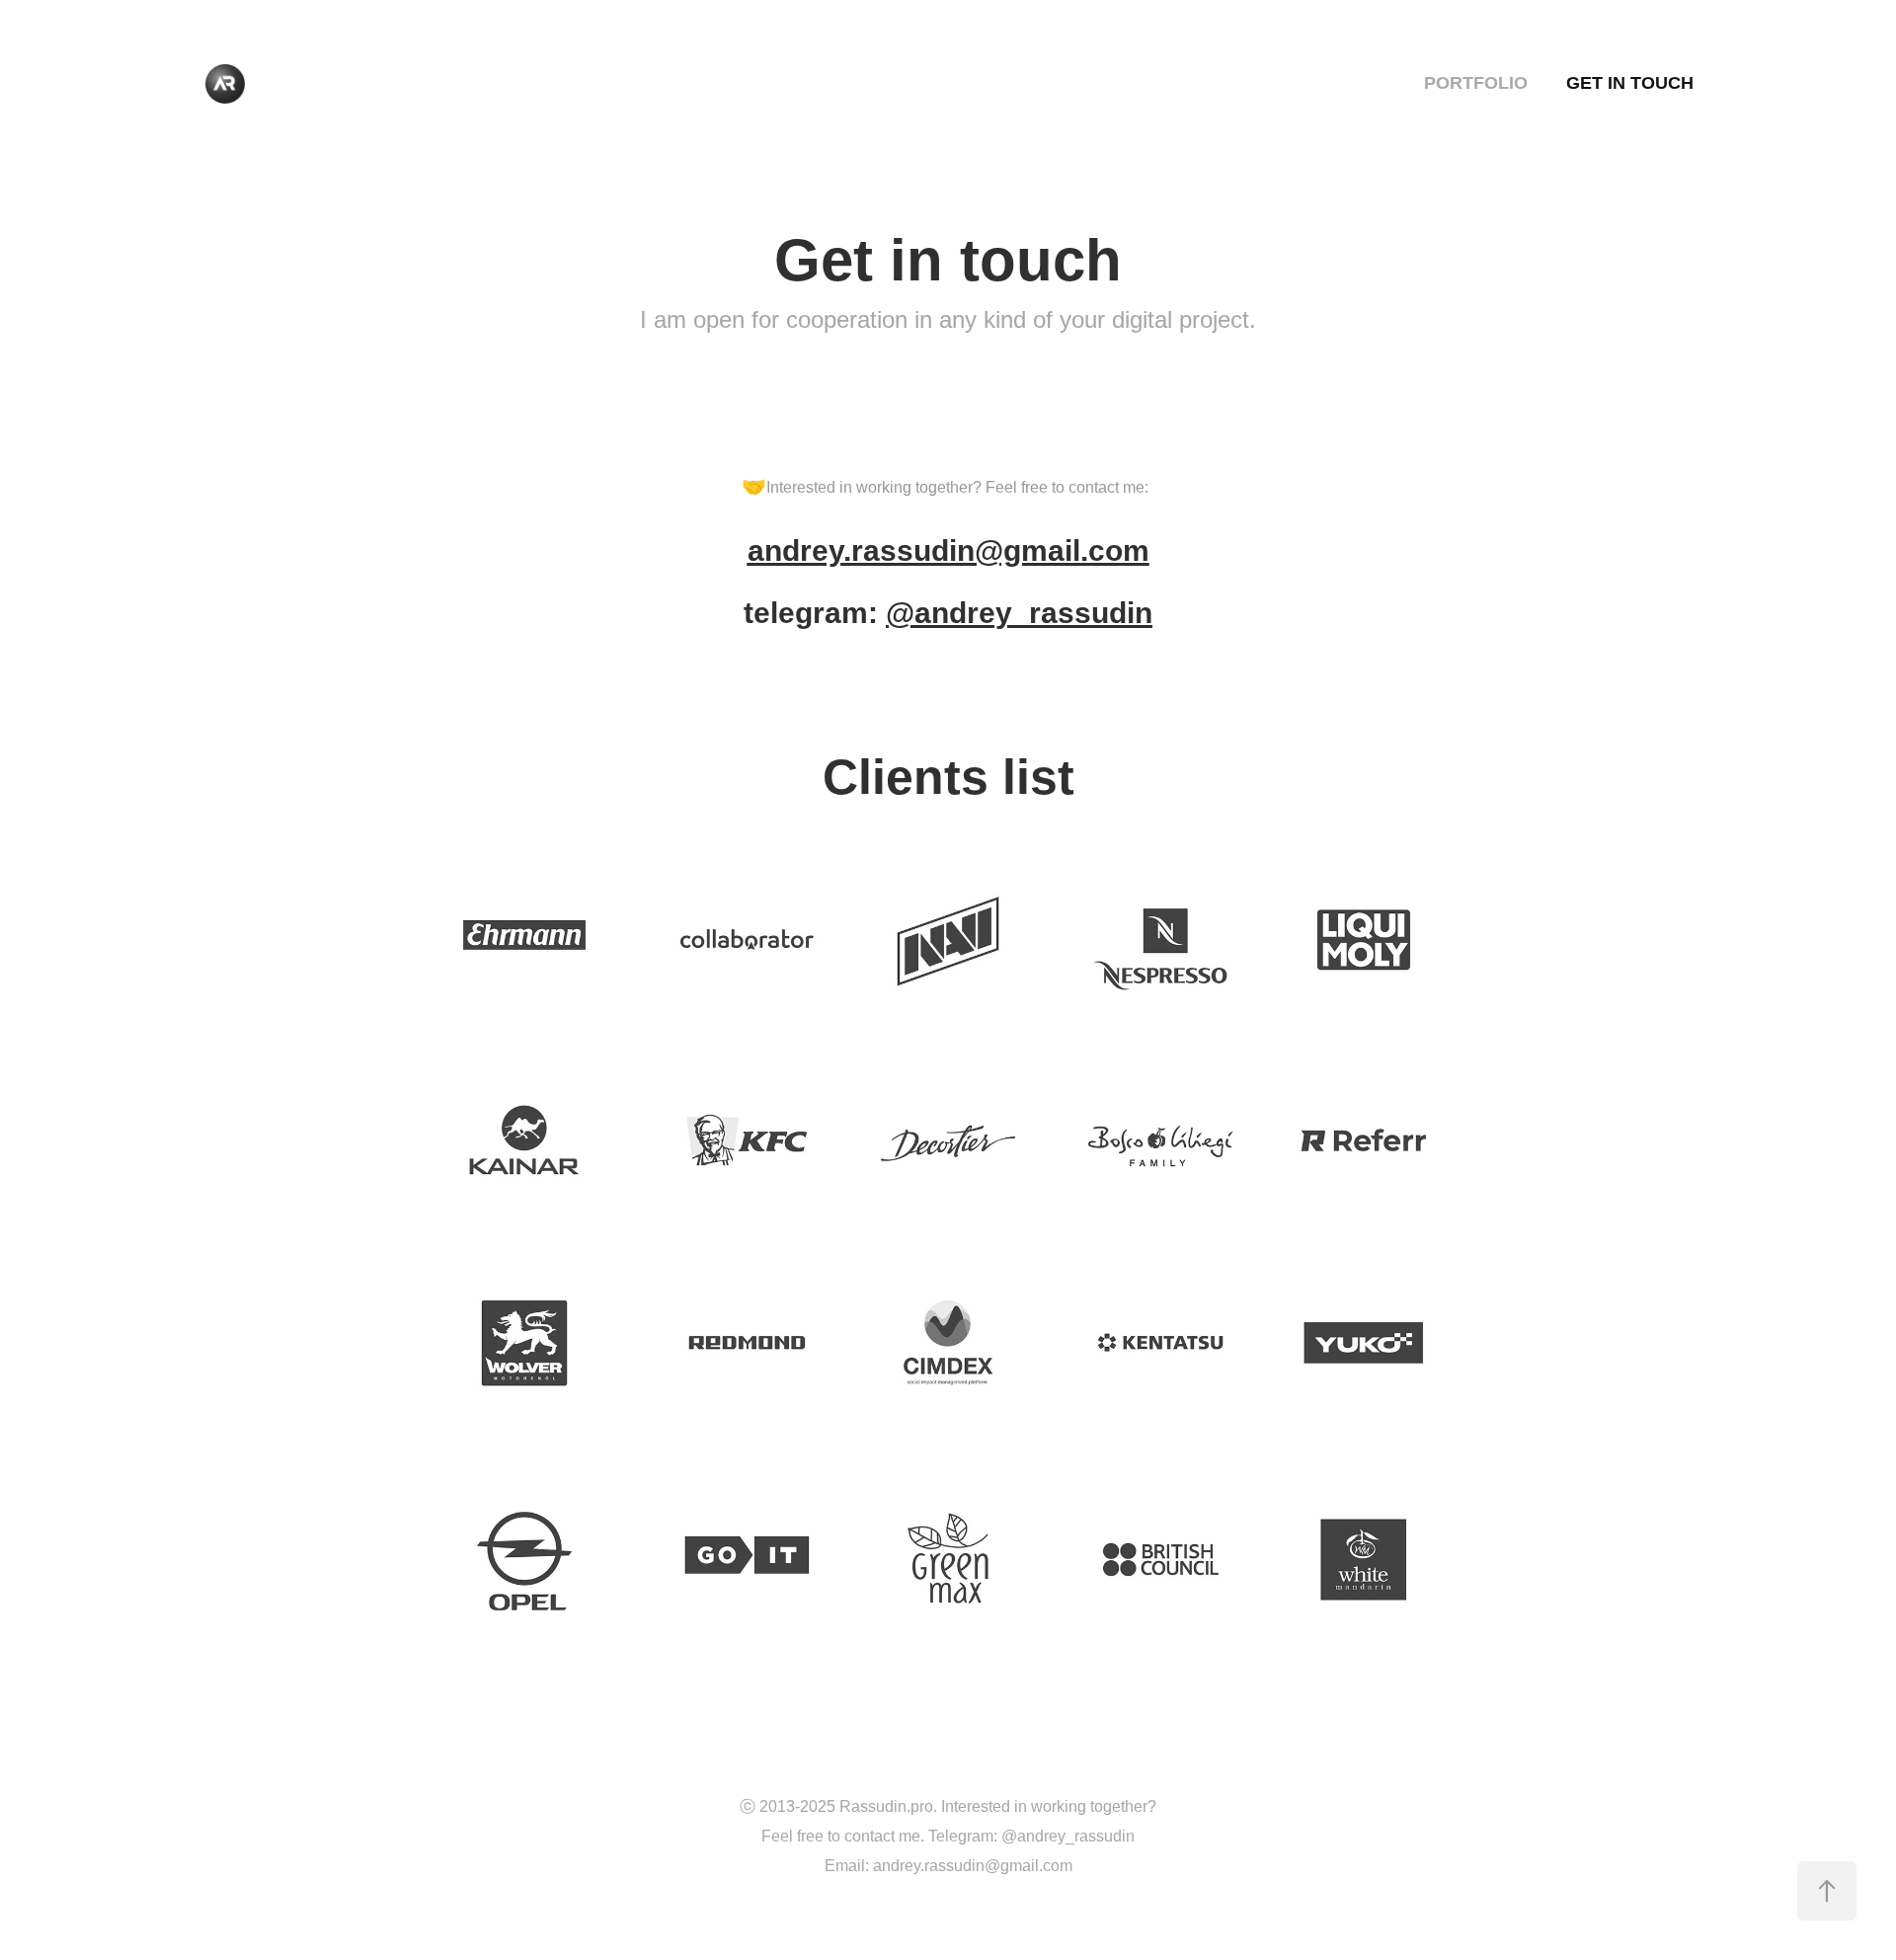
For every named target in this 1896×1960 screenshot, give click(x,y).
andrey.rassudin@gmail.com (948, 550)
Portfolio (1476, 83)
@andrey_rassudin (1019, 613)
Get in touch (1630, 83)
